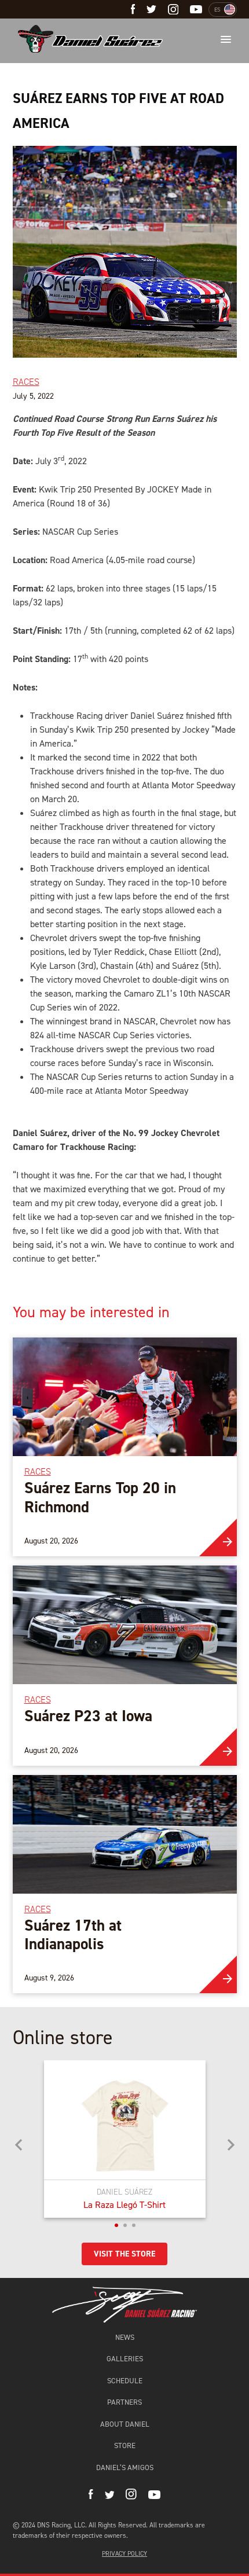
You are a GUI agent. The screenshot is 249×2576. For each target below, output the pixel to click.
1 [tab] (116, 2225)
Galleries (125, 2359)
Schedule (125, 2381)
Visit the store (124, 2254)
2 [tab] (125, 2225)
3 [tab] (134, 2225)
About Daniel (125, 2424)
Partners (124, 2402)
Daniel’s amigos (125, 2467)
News (125, 2337)
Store (125, 2445)
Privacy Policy (124, 2554)
